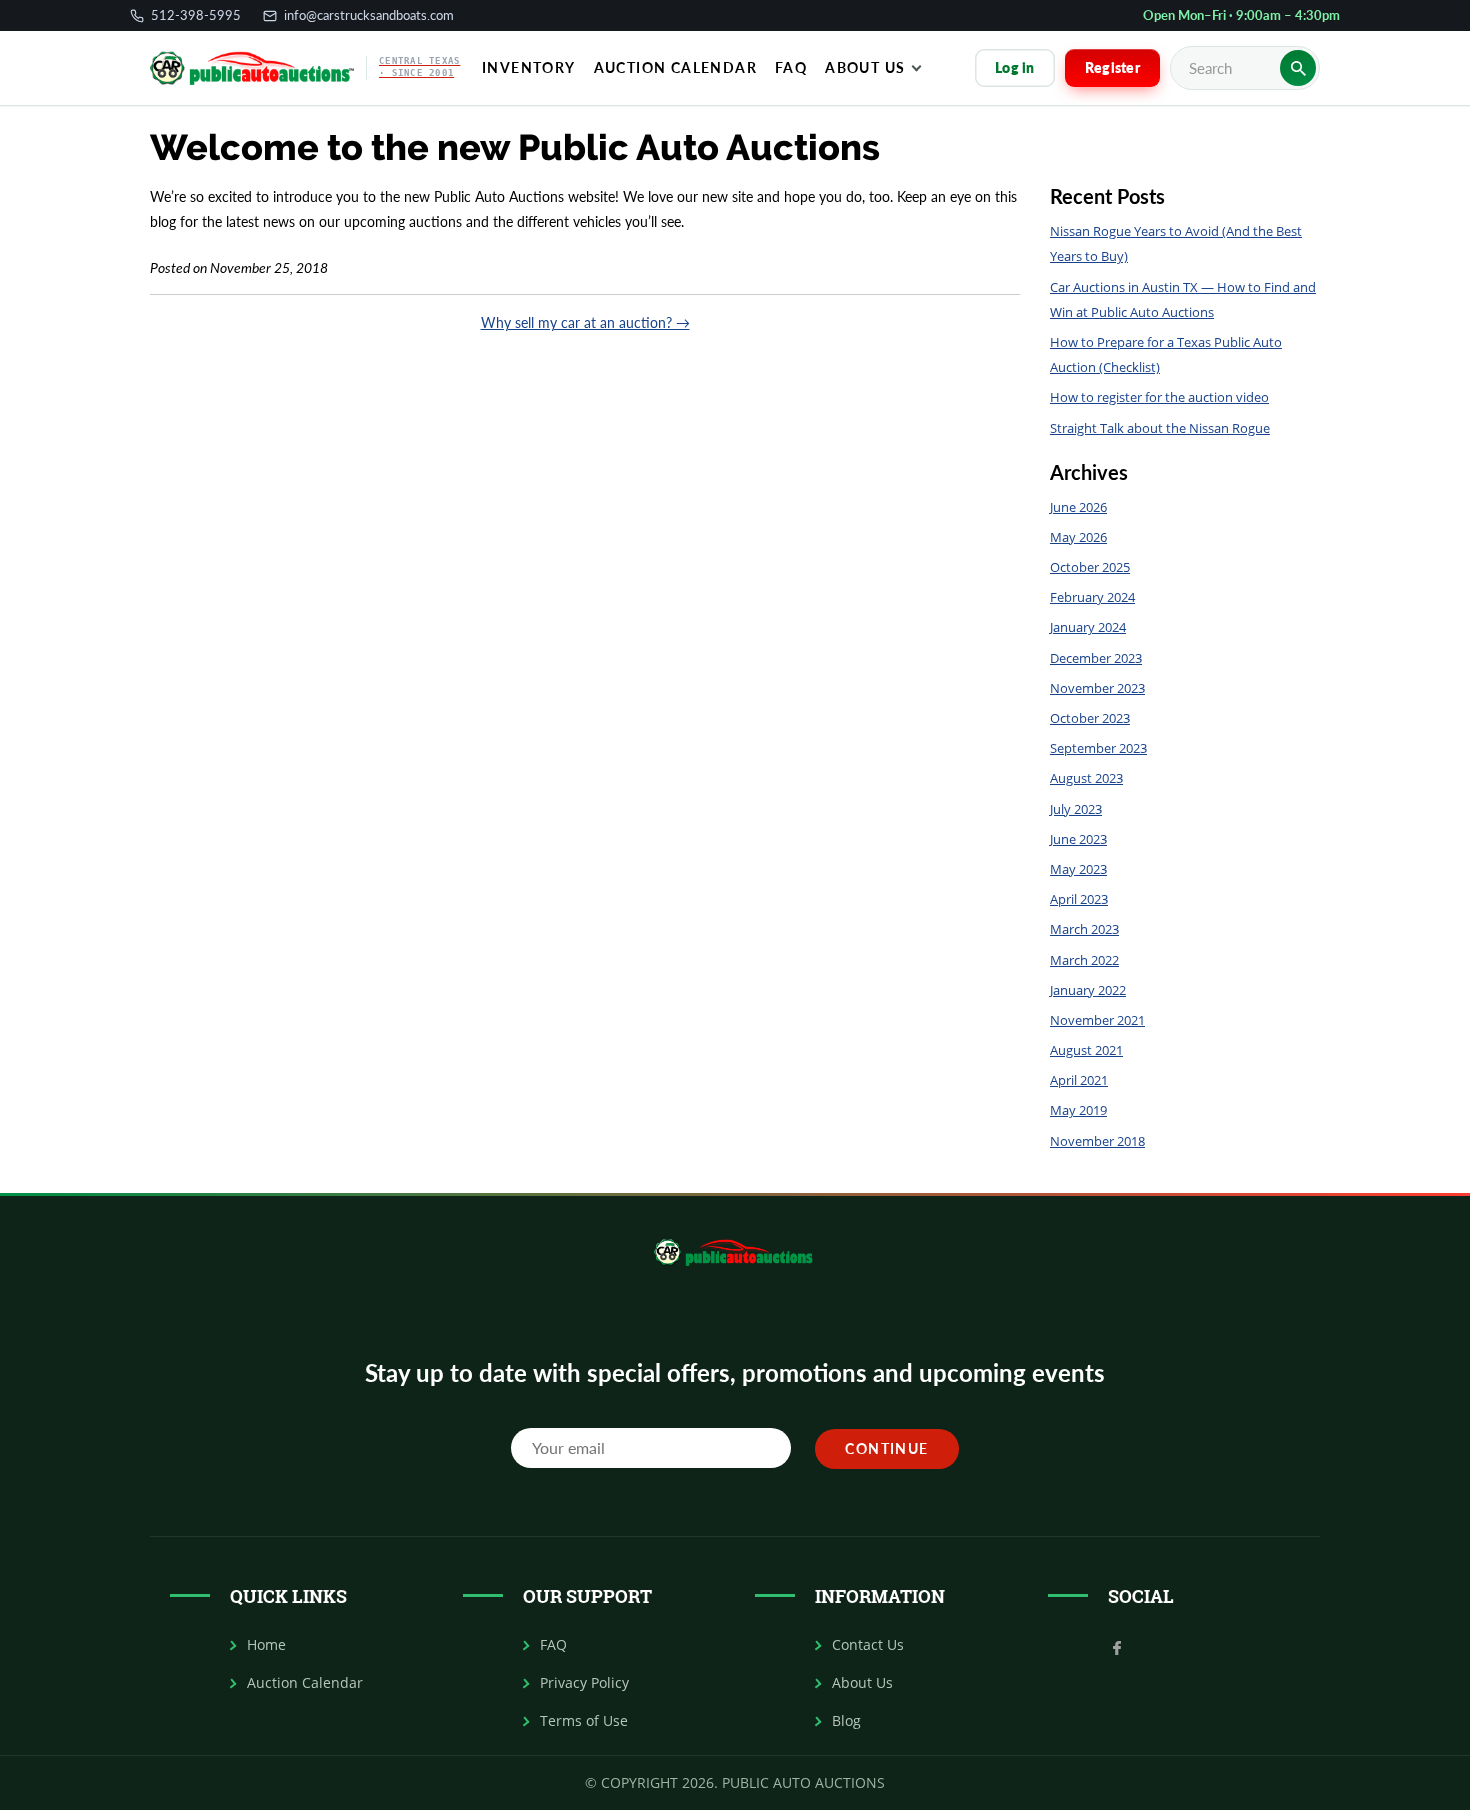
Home (266, 1645)
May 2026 (1078, 537)
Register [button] (1112, 67)
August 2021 (1086, 1050)
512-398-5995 (196, 15)
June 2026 (1078, 507)
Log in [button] (1015, 67)
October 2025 (1090, 567)
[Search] (1298, 68)
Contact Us (868, 1645)
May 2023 (1078, 869)
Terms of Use (584, 1721)
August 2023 (1086, 778)
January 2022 (1088, 990)
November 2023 (1097, 688)
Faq (791, 67)
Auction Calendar (675, 67)
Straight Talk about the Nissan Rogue (1160, 428)
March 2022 (1084, 960)
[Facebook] (1117, 1646)
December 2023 (1096, 658)
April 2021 (1079, 1080)
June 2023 (1078, 839)
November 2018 (1097, 1141)
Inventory (529, 67)
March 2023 (1084, 929)
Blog (846, 1721)
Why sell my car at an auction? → (585, 322)
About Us (865, 67)
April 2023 (1079, 899)
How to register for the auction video (1159, 397)
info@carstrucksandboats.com (369, 15)
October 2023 (1090, 718)
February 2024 (1092, 597)
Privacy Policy (584, 1683)
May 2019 (1078, 1110)
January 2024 (1088, 627)
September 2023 (1098, 748)
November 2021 (1097, 1020)
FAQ (553, 1645)
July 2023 (1076, 809)
